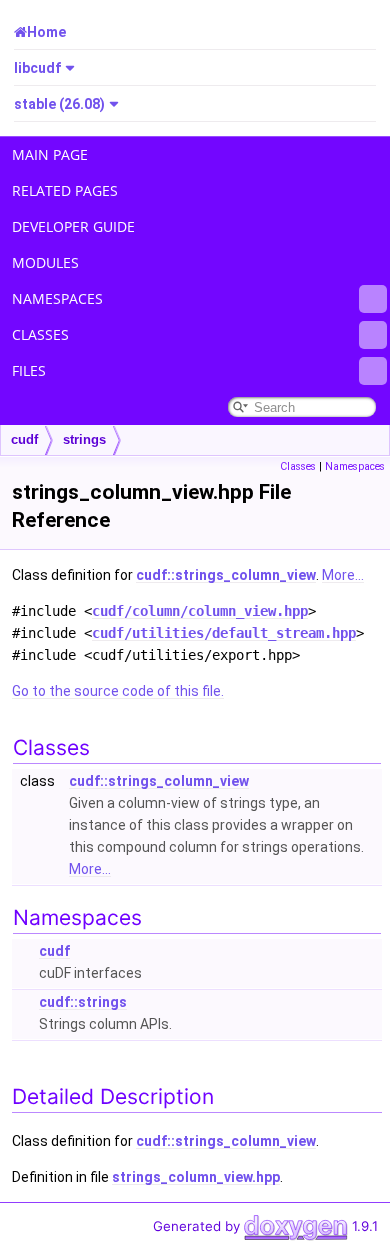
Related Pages (65, 190)
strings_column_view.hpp (196, 1177)
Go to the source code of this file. (118, 691)
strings (84, 439)
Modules (45, 262)
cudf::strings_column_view (226, 575)
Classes (40, 334)
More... (343, 575)
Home (46, 32)
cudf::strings (83, 1002)
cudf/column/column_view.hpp (200, 611)
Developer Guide (73, 226)
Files (29, 370)
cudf (24, 439)
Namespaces (57, 298)
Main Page (50, 154)
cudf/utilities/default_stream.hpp (224, 633)
